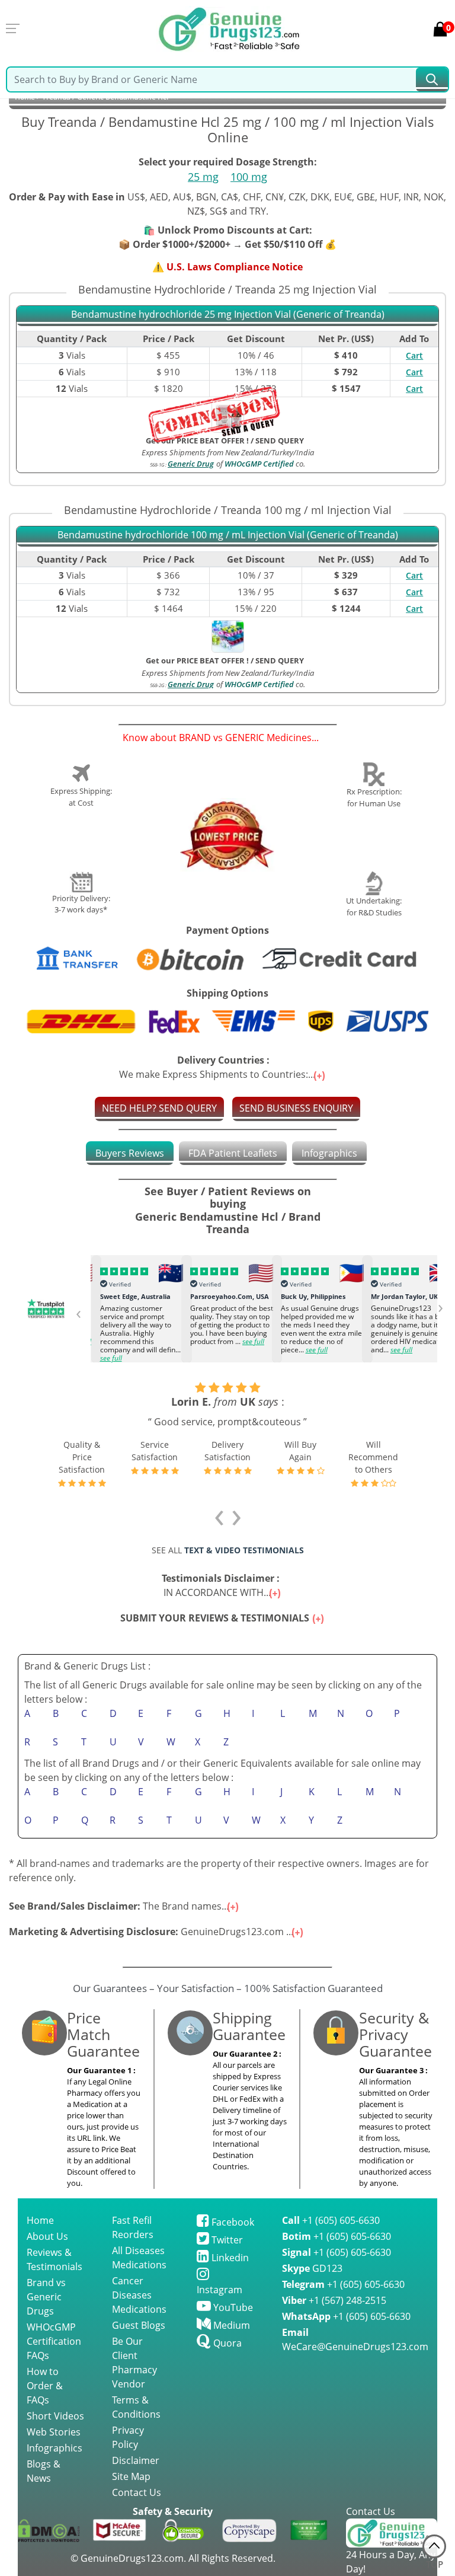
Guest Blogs (139, 2325)
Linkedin (229, 2258)
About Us (47, 2236)
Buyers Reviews (130, 1153)
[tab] (130, 1153)
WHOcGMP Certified (259, 464)
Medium (230, 2325)
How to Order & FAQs (45, 2386)
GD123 (312, 2268)
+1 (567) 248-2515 (334, 2300)
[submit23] (432, 79)
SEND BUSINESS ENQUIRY (296, 1108)
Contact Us (137, 2492)
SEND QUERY (280, 660)
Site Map (131, 2476)
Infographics (329, 1153)
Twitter (226, 2240)
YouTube (232, 2307)
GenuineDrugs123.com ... (152, 1932)
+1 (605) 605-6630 (331, 2220)
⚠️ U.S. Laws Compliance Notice (227, 267)
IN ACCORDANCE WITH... (223, 1585)
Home (40, 2220)
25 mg (203, 177)
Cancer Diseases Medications (139, 2295)
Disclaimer (136, 2460)
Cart (414, 355)
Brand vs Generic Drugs (46, 2297)
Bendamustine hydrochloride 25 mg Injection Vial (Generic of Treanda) (228, 315)
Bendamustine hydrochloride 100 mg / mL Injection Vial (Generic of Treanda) (228, 535)
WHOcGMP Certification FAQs (54, 2341)
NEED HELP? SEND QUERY (159, 1108)
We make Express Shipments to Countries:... (218, 1067)
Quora (226, 2343)
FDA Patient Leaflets (233, 1153)
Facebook (232, 2222)
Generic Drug (191, 464)
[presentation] (78, 1312)
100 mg (249, 177)
